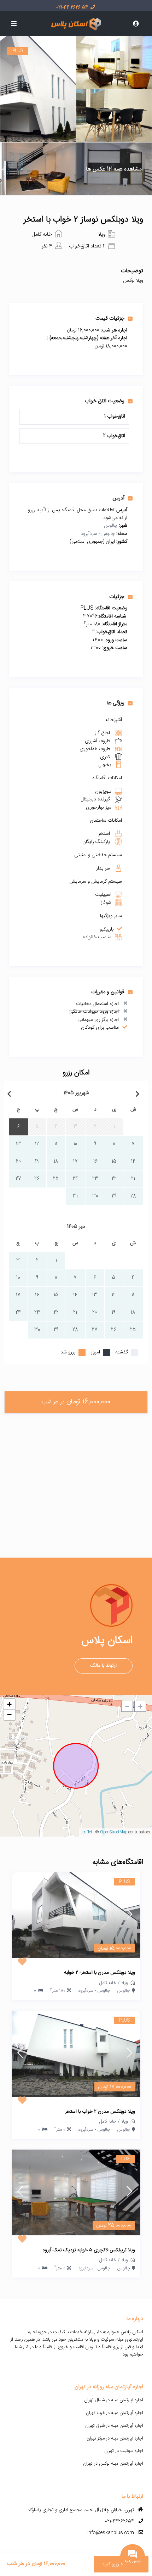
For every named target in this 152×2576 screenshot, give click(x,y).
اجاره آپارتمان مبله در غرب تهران (115, 2413)
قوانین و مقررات (108, 992)
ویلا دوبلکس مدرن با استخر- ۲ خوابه (100, 1973)
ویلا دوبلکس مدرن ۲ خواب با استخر (100, 2112)
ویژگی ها (116, 703)
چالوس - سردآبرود (98, 534)
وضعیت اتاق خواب (105, 401)
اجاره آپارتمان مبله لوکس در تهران (113, 2464)
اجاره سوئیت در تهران (124, 2451)
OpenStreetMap (114, 1832)
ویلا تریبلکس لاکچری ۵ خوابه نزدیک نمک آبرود (89, 2251)
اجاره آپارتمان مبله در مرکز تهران (115, 2438)
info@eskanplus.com (111, 2533)
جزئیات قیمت (110, 318)
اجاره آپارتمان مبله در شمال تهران (114, 2400)
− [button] (9, 1715)
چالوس (111, 526)
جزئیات (117, 597)
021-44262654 (119, 2521)
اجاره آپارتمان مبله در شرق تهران (114, 2426)
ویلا (102, 234)
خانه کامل (42, 234)
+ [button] (9, 1704)
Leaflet (86, 1832)
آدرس (118, 498)
